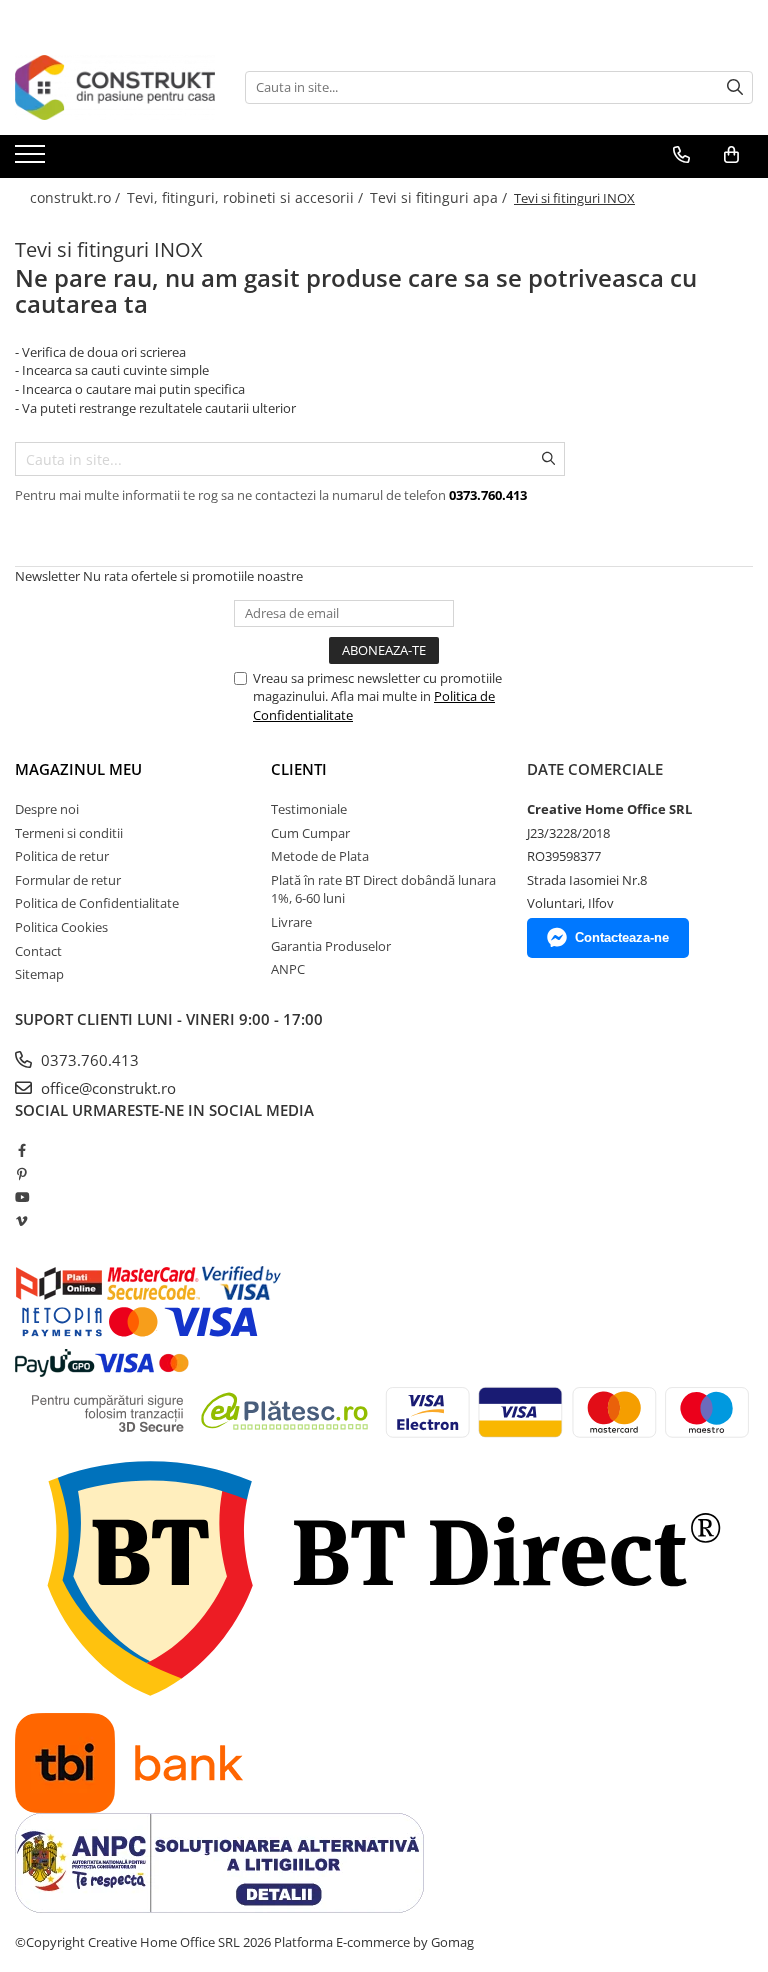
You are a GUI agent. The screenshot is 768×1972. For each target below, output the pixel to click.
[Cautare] (735, 87)
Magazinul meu (78, 769)
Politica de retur (62, 856)
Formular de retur (68, 880)
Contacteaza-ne (622, 937)
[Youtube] (21, 1197)
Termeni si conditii (69, 833)
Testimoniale (309, 809)
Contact (38, 951)
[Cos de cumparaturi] (731, 155)
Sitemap (39, 974)
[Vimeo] (21, 1221)
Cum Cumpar (310, 833)
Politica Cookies (61, 927)
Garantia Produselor (331, 946)
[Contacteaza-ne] (681, 155)
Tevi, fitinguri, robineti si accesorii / (247, 197)
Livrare (291, 922)
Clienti (299, 769)
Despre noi (47, 809)
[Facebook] (21, 1150)
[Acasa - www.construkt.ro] (115, 87)
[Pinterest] (21, 1174)
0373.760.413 (88, 1060)
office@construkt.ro (106, 1088)
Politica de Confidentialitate (97, 903)
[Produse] (32, 160)
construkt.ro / (77, 197)
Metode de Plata (320, 856)
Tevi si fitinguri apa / (440, 197)
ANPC (288, 969)
